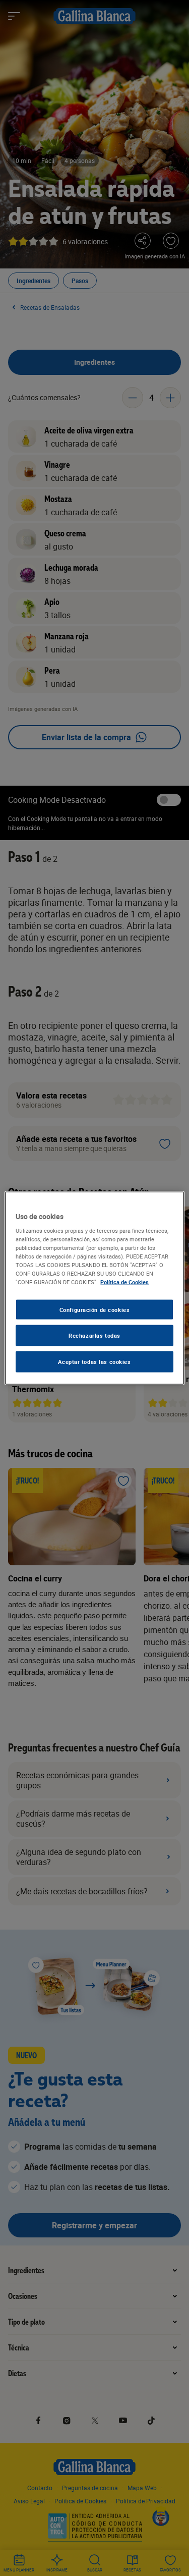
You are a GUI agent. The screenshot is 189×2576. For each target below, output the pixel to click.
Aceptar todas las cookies (94, 1362)
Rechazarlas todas (94, 1335)
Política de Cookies (124, 1282)
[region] (94, 1288)
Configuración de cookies (95, 1309)
